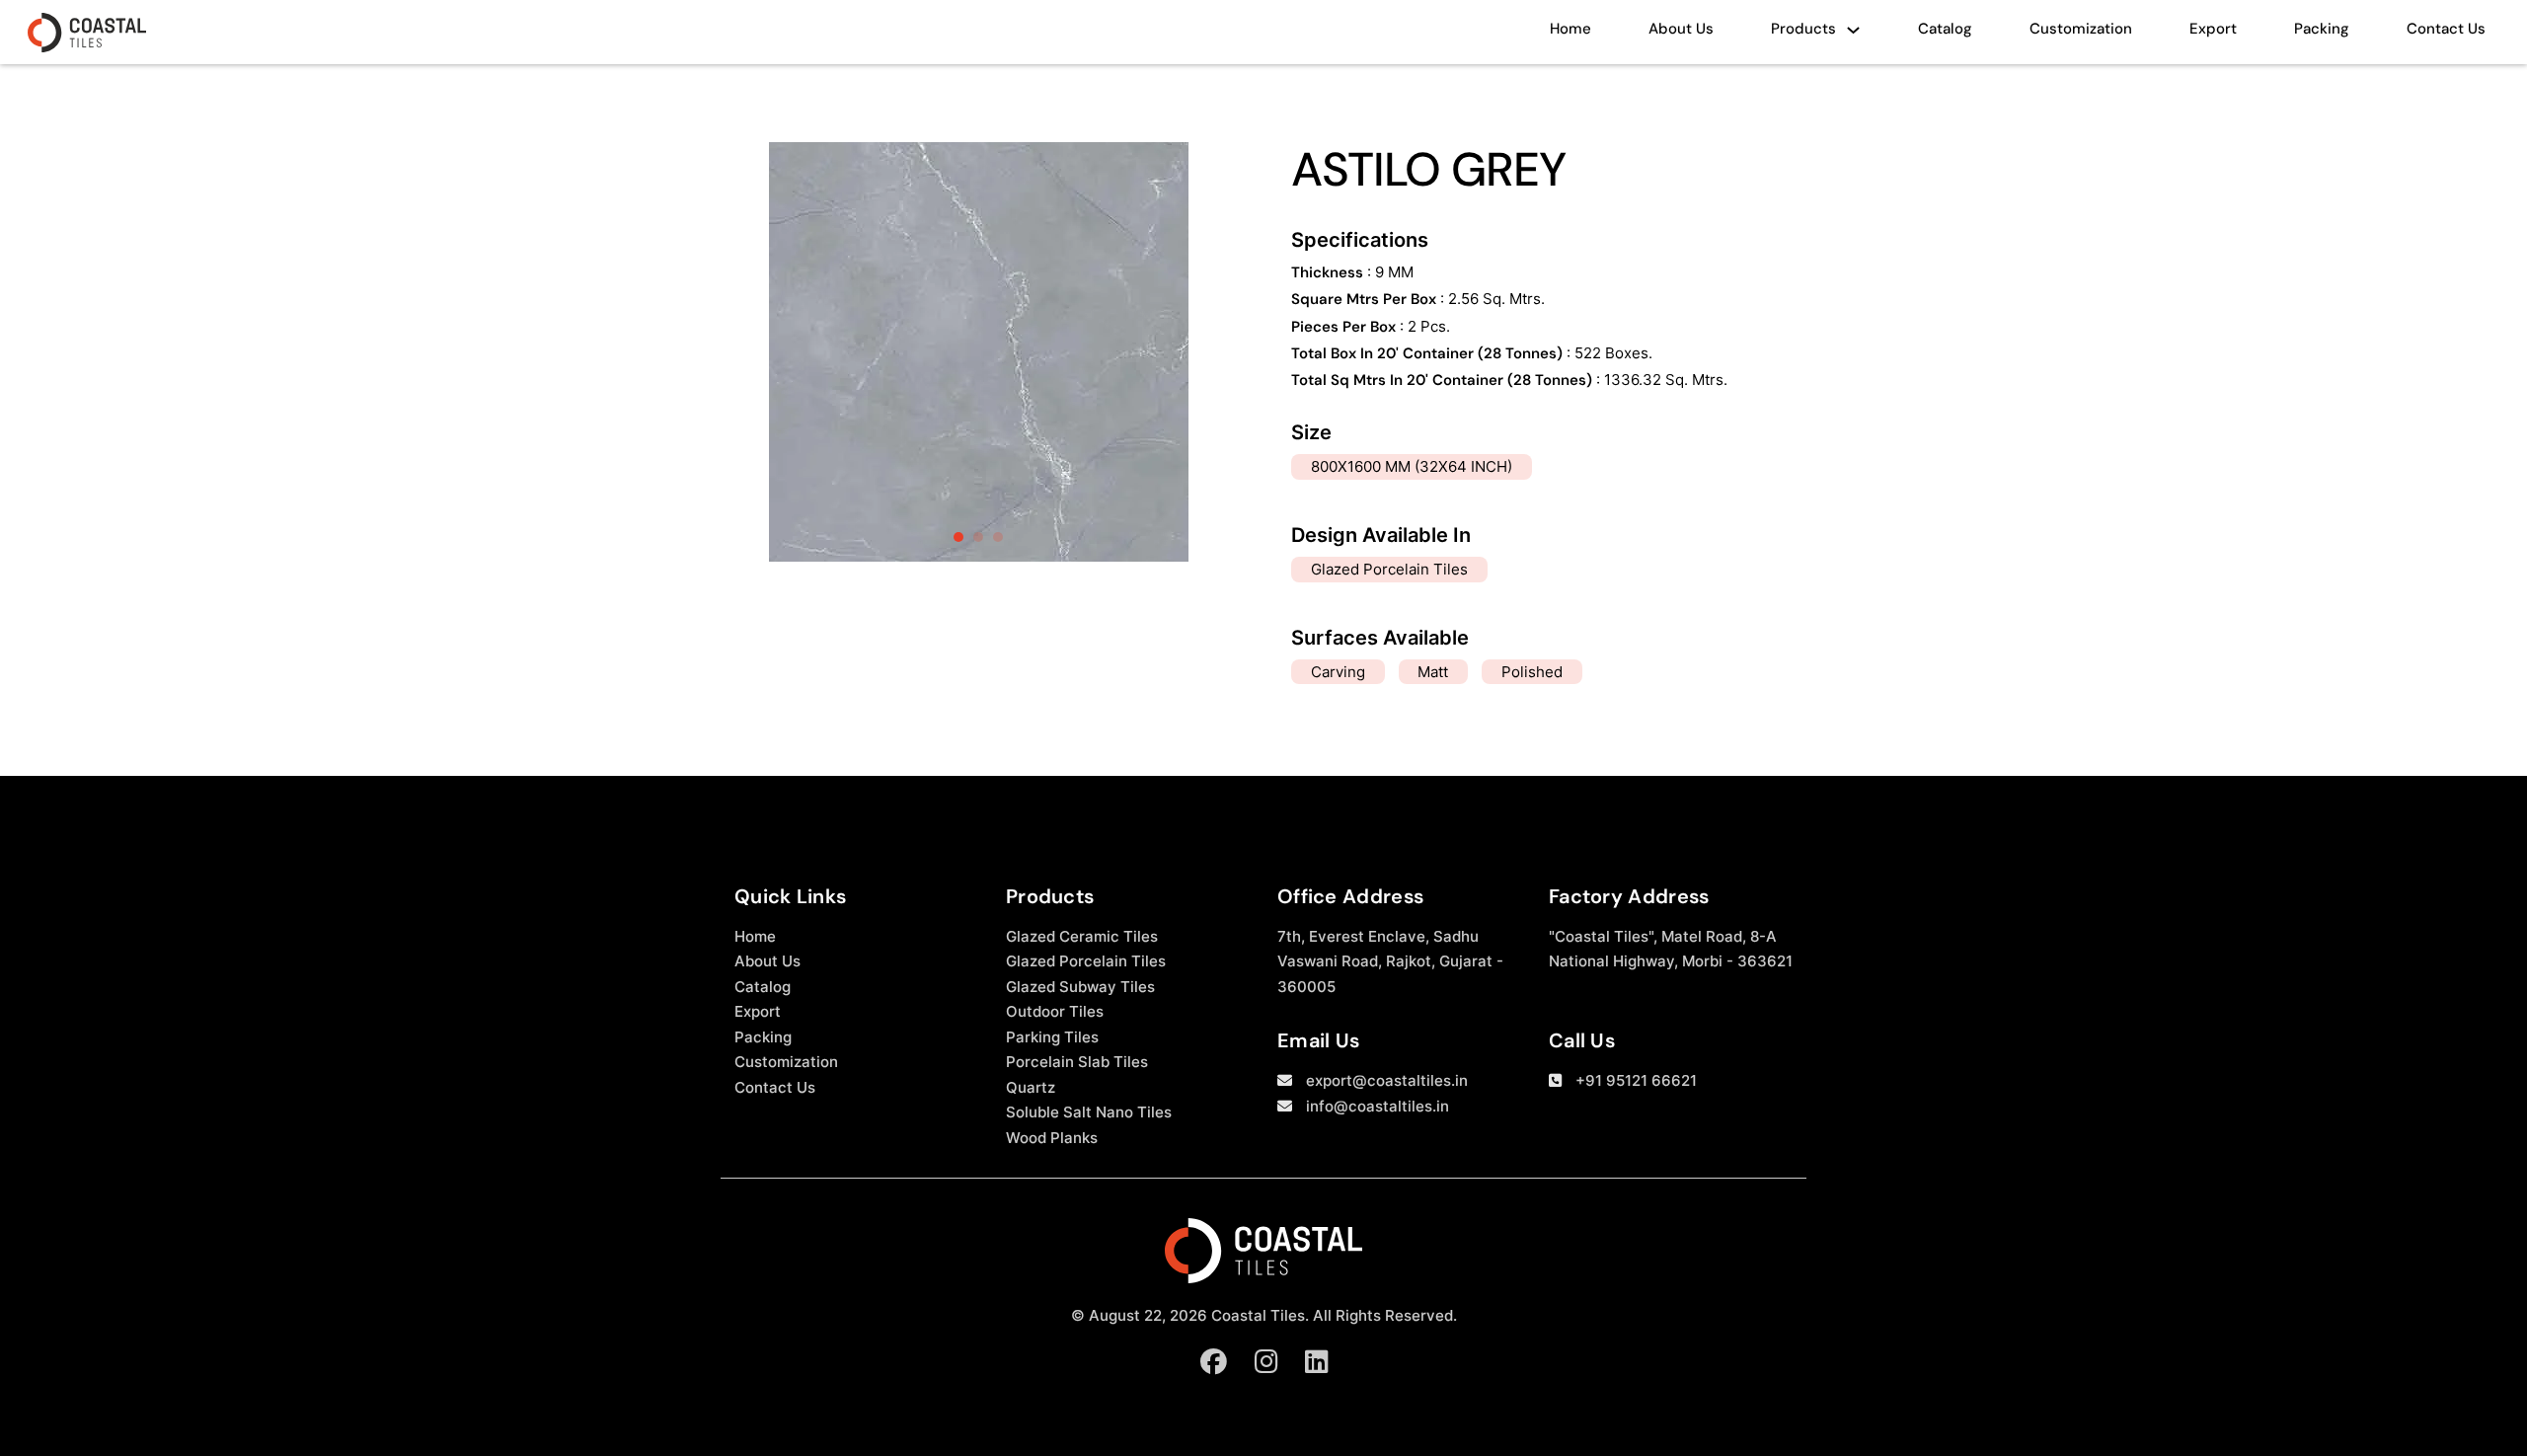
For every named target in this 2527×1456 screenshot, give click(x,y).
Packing (2322, 29)
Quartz (1031, 1087)
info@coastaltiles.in (1378, 1106)
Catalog (1945, 29)
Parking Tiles (1052, 1037)
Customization (2081, 29)
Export (2213, 29)
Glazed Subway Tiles (1080, 987)
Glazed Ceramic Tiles (1082, 936)
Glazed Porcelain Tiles (1086, 961)
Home (1570, 29)
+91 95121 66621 (1636, 1080)
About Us (1681, 29)
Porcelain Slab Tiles (1077, 1062)
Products (1803, 29)
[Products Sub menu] (1853, 35)
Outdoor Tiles (1055, 1011)
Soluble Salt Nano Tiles (1089, 1112)
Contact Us (2446, 29)
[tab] (958, 537)
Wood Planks (1052, 1138)
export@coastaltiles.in (1387, 1080)
